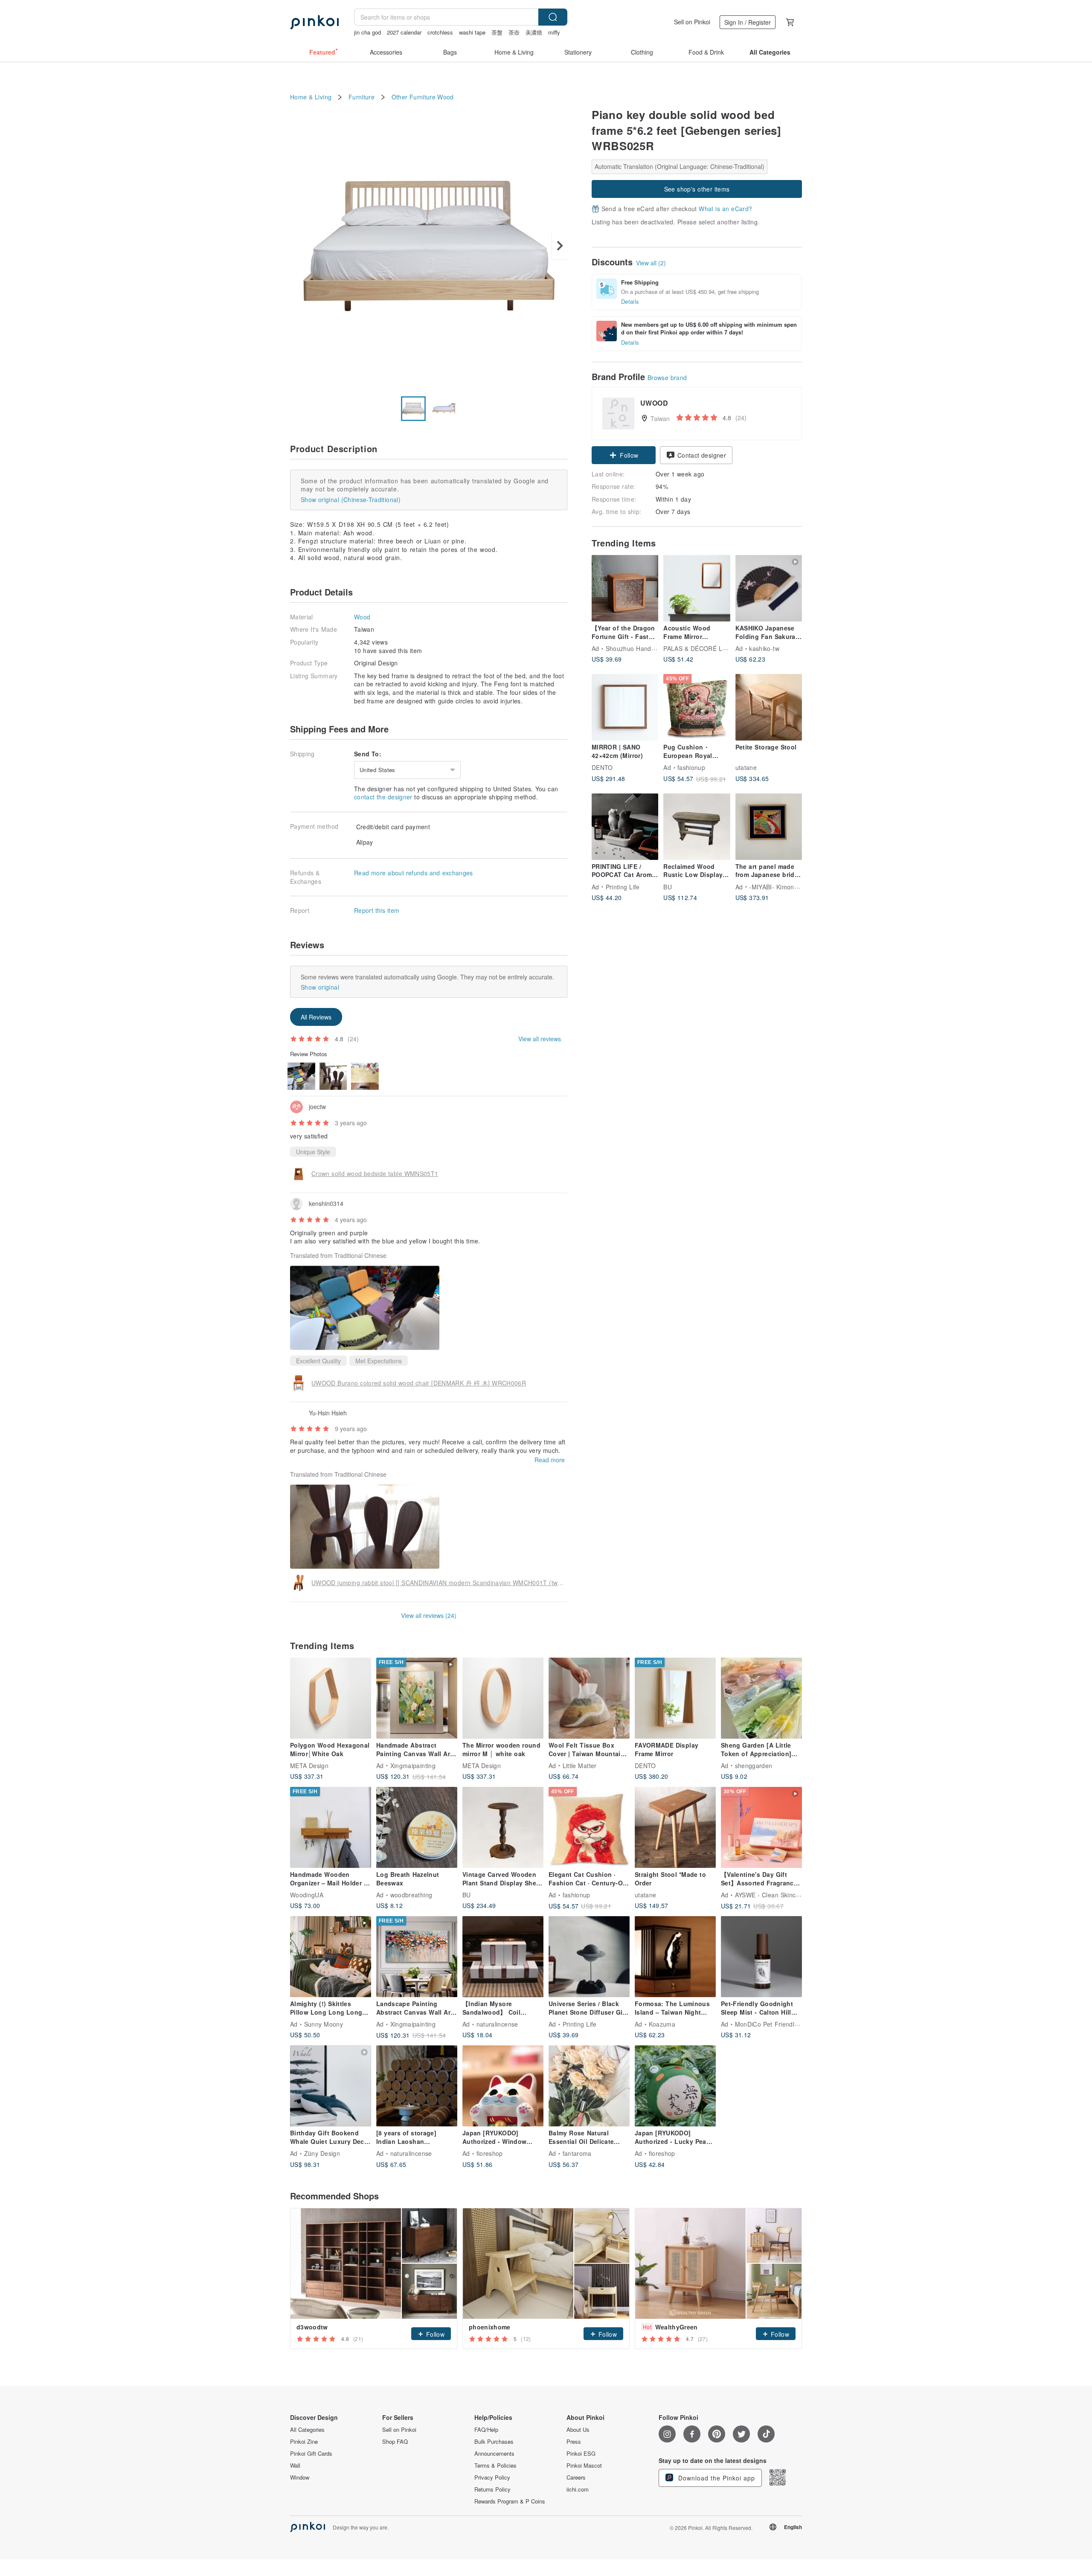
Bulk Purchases (494, 2442)
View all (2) (651, 263)
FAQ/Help (486, 2430)
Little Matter (580, 1766)
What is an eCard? (725, 209)
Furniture (362, 97)
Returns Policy (492, 2489)
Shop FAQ (395, 2442)
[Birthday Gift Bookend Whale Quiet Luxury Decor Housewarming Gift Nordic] (331, 2086)
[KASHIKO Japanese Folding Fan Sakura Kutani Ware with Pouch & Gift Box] (769, 588)
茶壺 (514, 32)
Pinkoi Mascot (584, 2466)
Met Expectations (379, 1361)
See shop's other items (697, 189)
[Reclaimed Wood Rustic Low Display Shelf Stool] (697, 827)
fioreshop (490, 2153)
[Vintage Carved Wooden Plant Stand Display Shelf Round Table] (503, 1827)
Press (574, 2442)
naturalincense (497, 2024)
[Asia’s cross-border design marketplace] (314, 22)
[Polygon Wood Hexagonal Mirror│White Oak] (331, 1698)
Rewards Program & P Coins (510, 2501)
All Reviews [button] (316, 1017)
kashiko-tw (764, 648)
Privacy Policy (492, 2477)
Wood (445, 97)
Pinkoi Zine (304, 2442)
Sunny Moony (324, 2024)
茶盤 (497, 32)
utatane (746, 767)
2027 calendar (404, 32)
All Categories (307, 2430)
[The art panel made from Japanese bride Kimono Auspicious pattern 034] (769, 827)
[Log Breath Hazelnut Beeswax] (417, 1827)
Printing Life (623, 886)
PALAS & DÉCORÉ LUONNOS (706, 648)
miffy (554, 32)
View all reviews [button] (540, 1039)
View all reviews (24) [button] (429, 1615)
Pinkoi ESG (581, 2454)
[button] (624, 455)
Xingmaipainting (413, 1766)
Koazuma (662, 2024)
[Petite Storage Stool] (769, 707)
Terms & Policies (495, 2466)
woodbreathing (411, 1895)
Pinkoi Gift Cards (311, 2454)
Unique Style (313, 1152)
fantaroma (577, 2153)
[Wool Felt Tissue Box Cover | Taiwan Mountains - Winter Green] (589, 1698)
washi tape (472, 32)
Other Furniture (414, 97)
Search (553, 17)
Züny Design (322, 2153)
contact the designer (383, 797)
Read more (550, 1460)
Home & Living (311, 97)
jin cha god (367, 32)
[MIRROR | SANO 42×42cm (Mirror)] (625, 707)
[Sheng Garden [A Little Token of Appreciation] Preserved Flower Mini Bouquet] (761, 1698)
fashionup (691, 767)
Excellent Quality (318, 1361)
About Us (578, 2430)
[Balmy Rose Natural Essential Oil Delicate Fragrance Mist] (589, 2086)
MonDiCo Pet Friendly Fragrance (782, 2024)
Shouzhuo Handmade (636, 648)
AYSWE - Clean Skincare (770, 1895)
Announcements (494, 2454)
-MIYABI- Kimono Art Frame (789, 886)
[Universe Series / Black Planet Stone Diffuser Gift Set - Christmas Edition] (589, 1957)
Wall (295, 2466)
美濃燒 (534, 32)
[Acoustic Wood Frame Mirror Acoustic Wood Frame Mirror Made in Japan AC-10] (697, 588)
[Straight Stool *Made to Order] (675, 1827)
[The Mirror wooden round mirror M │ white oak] (503, 1698)
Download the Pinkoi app (716, 2478)
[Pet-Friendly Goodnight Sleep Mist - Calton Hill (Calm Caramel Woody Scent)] (761, 1957)
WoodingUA (307, 1895)
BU (668, 886)
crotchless (440, 32)
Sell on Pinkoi (692, 22)
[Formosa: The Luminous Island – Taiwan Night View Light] (675, 1957)
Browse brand (667, 378)
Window (300, 2477)
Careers (576, 2477)
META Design (309, 1766)
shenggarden (754, 1766)
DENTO (602, 767)
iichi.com (578, 2489)
